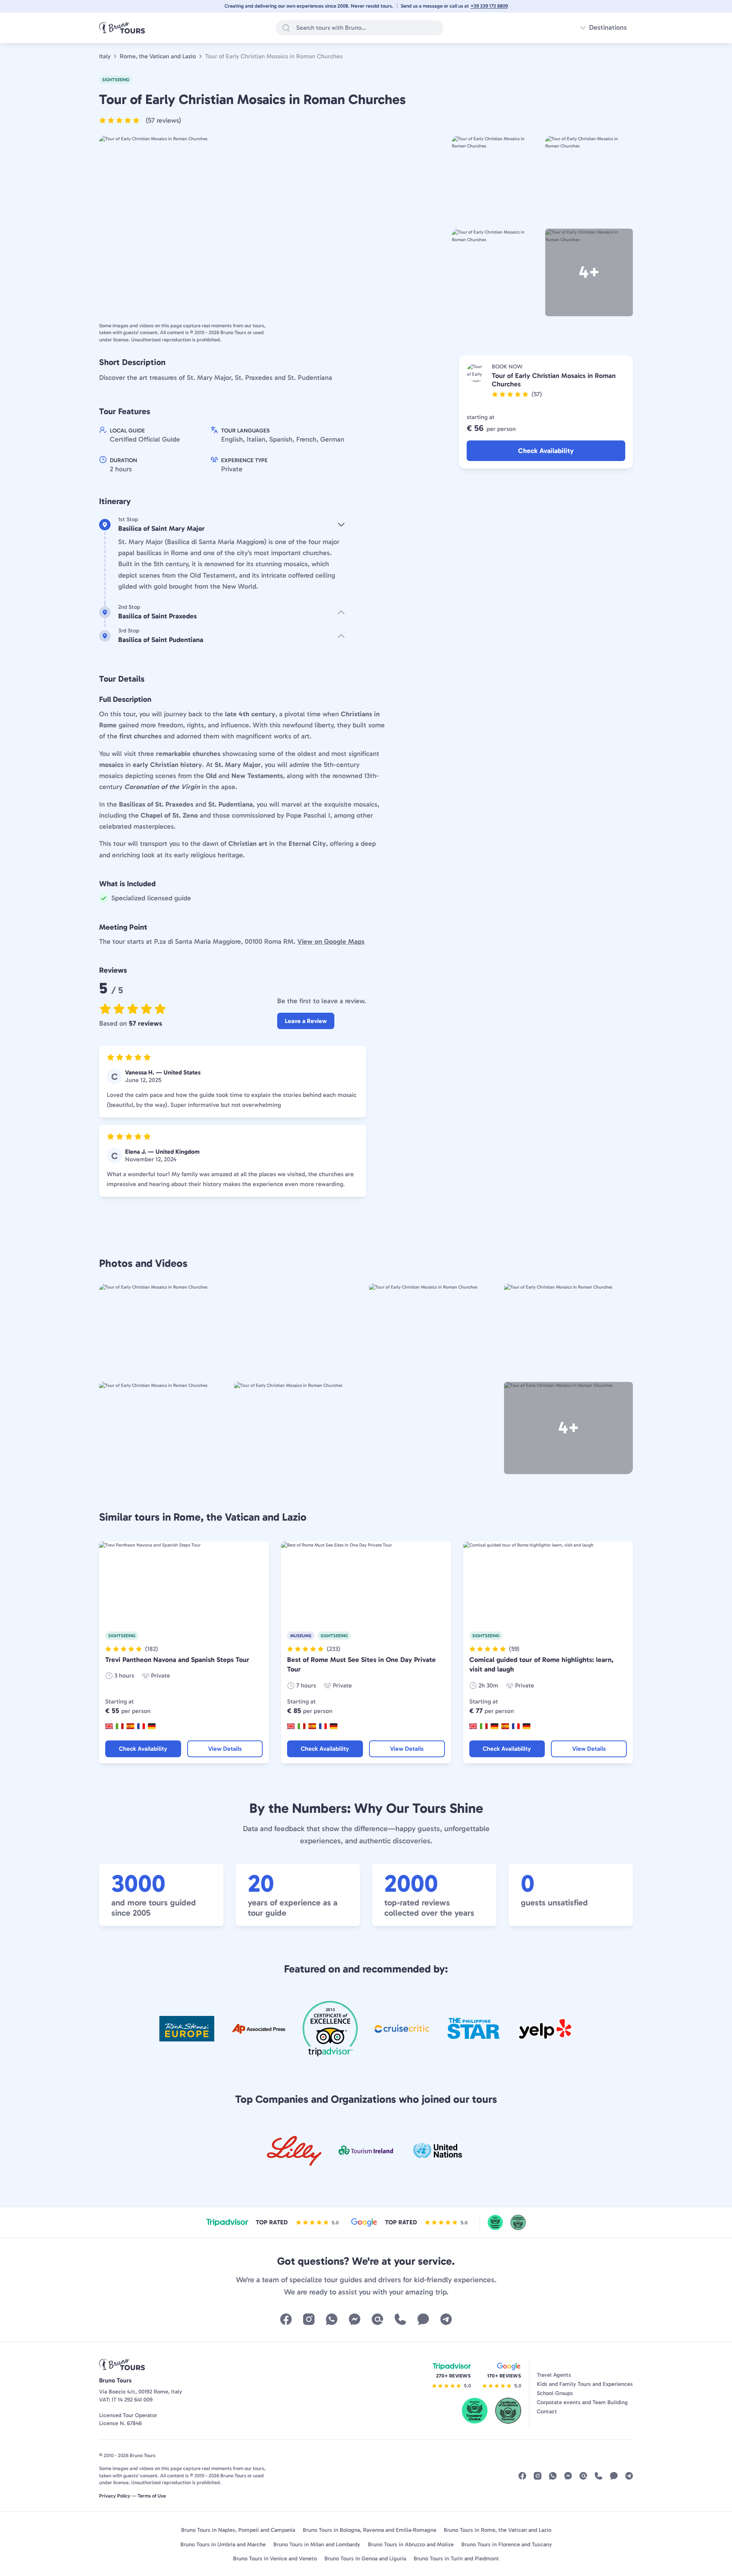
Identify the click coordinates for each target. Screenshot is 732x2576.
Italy (105, 56)
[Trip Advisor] (330, 2029)
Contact (547, 2411)
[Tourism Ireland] (366, 2151)
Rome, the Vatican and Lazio (158, 56)
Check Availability (546, 451)
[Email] (377, 2319)
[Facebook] (286, 2319)
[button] (140, 120)
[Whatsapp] (332, 2319)
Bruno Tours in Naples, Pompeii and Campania (238, 2530)
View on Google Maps (331, 941)
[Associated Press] (258, 2029)
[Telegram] (446, 2319)
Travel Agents (554, 2375)
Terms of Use (152, 2496)
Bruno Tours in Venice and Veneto (275, 2558)
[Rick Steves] (187, 2029)
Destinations (608, 27)
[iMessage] (423, 2319)
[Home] (122, 28)
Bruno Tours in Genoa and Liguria (365, 2558)
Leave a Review (306, 1021)
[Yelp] (545, 2029)
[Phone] (400, 2319)
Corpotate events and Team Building (582, 2402)
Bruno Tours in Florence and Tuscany (507, 2544)
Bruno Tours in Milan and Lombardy (317, 2544)
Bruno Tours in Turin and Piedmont (456, 2558)
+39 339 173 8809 (489, 6)
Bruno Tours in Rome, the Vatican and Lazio (498, 2530)
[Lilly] (294, 2151)
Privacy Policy (115, 2496)
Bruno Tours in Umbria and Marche (223, 2544)
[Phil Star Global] (474, 2029)
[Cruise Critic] (402, 2029)
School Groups (555, 2393)
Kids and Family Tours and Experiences (585, 2384)
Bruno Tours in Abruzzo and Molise (411, 2544)
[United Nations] (438, 2151)
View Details (225, 1749)
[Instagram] (309, 2319)
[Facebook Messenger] (355, 2319)
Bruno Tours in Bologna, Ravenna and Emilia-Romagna (369, 2530)
